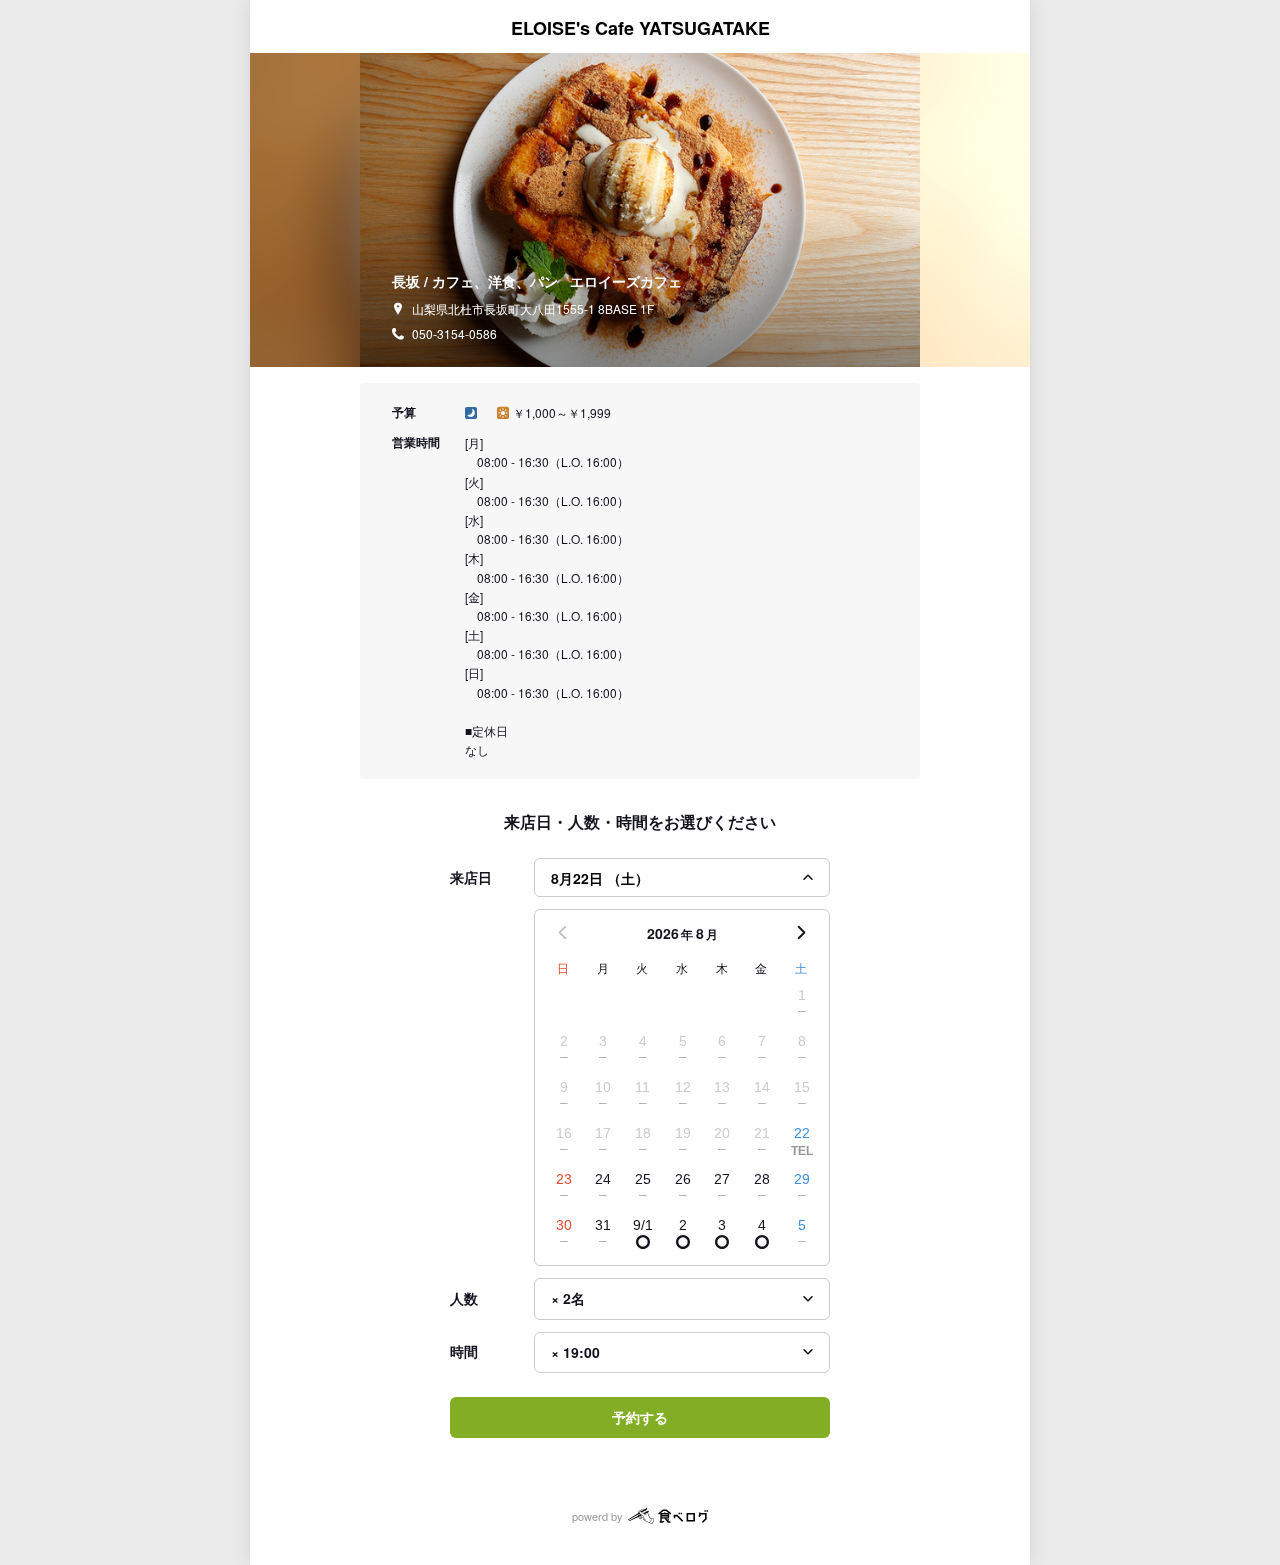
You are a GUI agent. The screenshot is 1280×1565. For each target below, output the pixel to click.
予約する (640, 1417)
